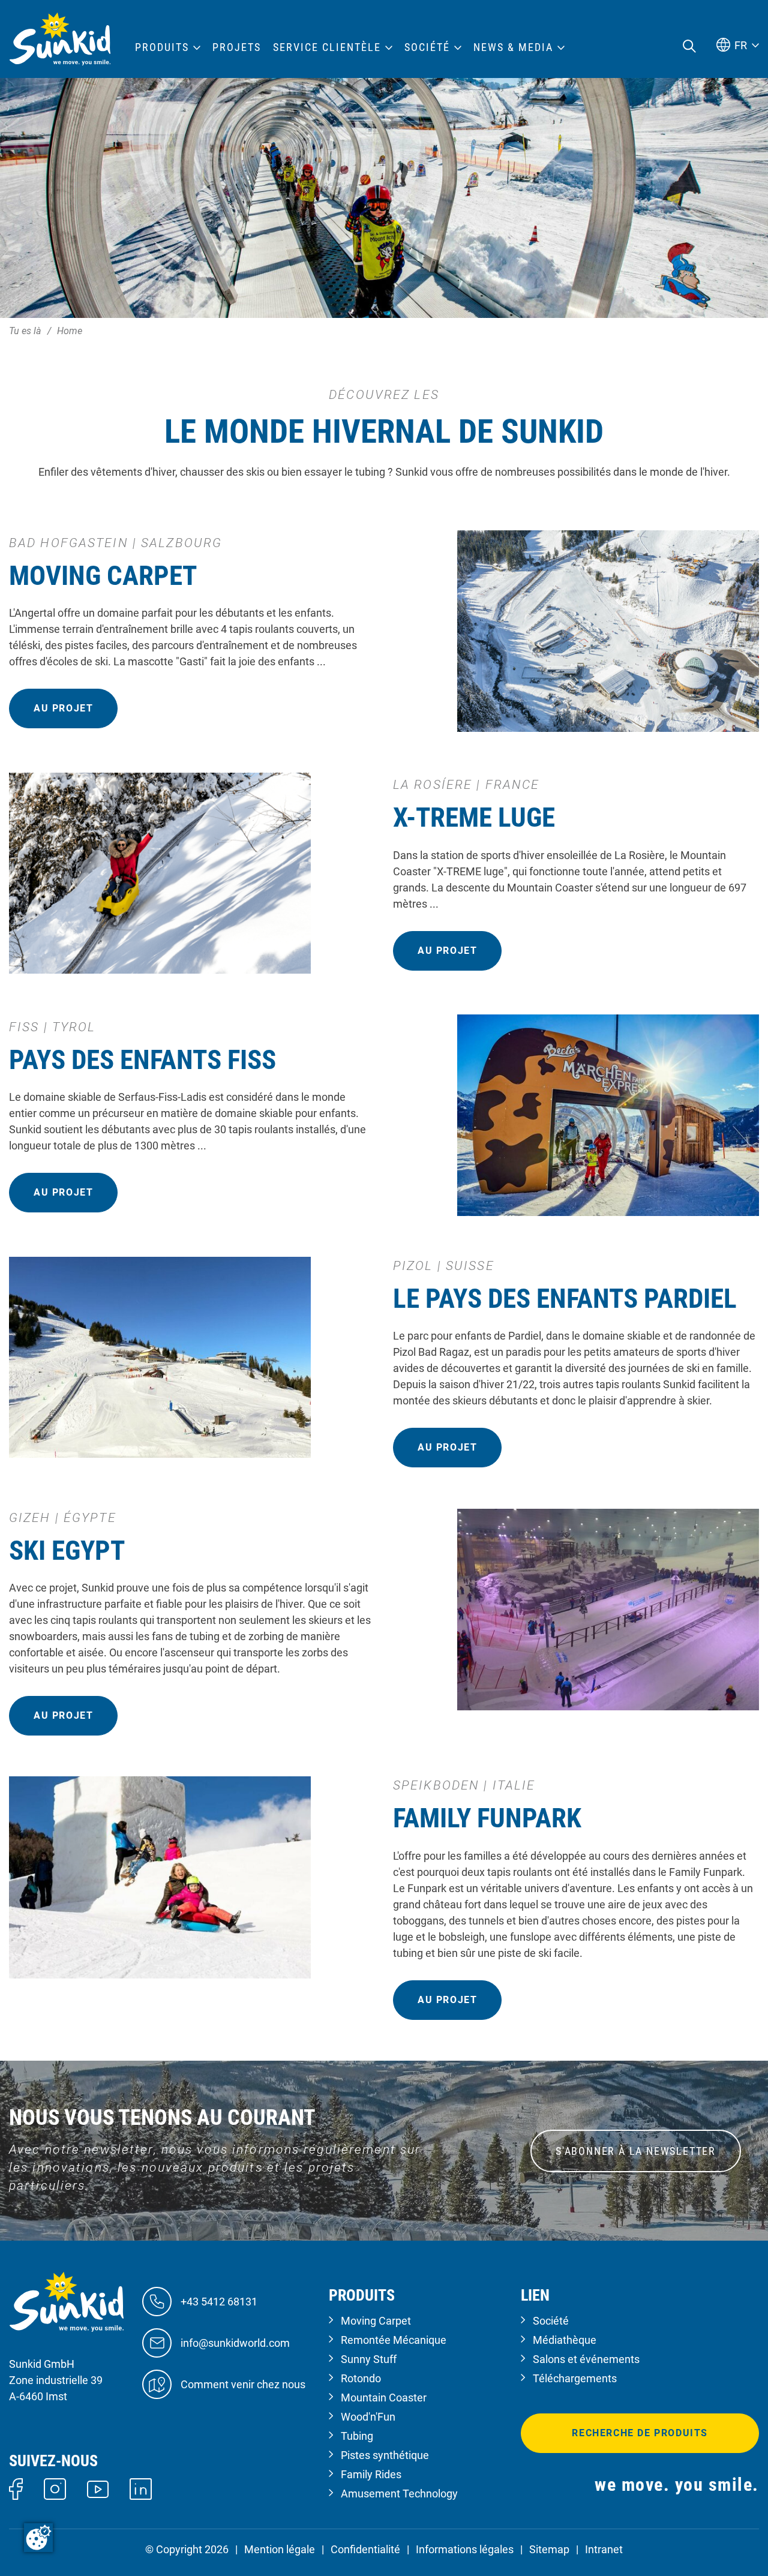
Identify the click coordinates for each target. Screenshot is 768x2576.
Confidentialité (365, 2549)
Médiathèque (565, 2340)
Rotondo (361, 2378)
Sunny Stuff (369, 2359)
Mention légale (280, 2549)
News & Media (513, 47)
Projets (237, 47)
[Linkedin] (141, 2488)
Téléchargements (575, 2378)
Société (551, 2321)
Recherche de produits (640, 2433)
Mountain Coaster (384, 2398)
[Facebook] (16, 2488)
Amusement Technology (399, 2494)
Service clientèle (327, 47)
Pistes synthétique (385, 2455)
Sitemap (549, 2549)
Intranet (604, 2549)
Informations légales (465, 2549)
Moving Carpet (376, 2321)
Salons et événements (586, 2359)
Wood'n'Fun (368, 2417)
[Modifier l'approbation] (38, 2538)
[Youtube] (98, 2488)
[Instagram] (55, 2488)
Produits (162, 47)
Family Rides (371, 2474)
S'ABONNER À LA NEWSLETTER (636, 2151)
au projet (63, 708)
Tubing (357, 2436)
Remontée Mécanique (394, 2340)
